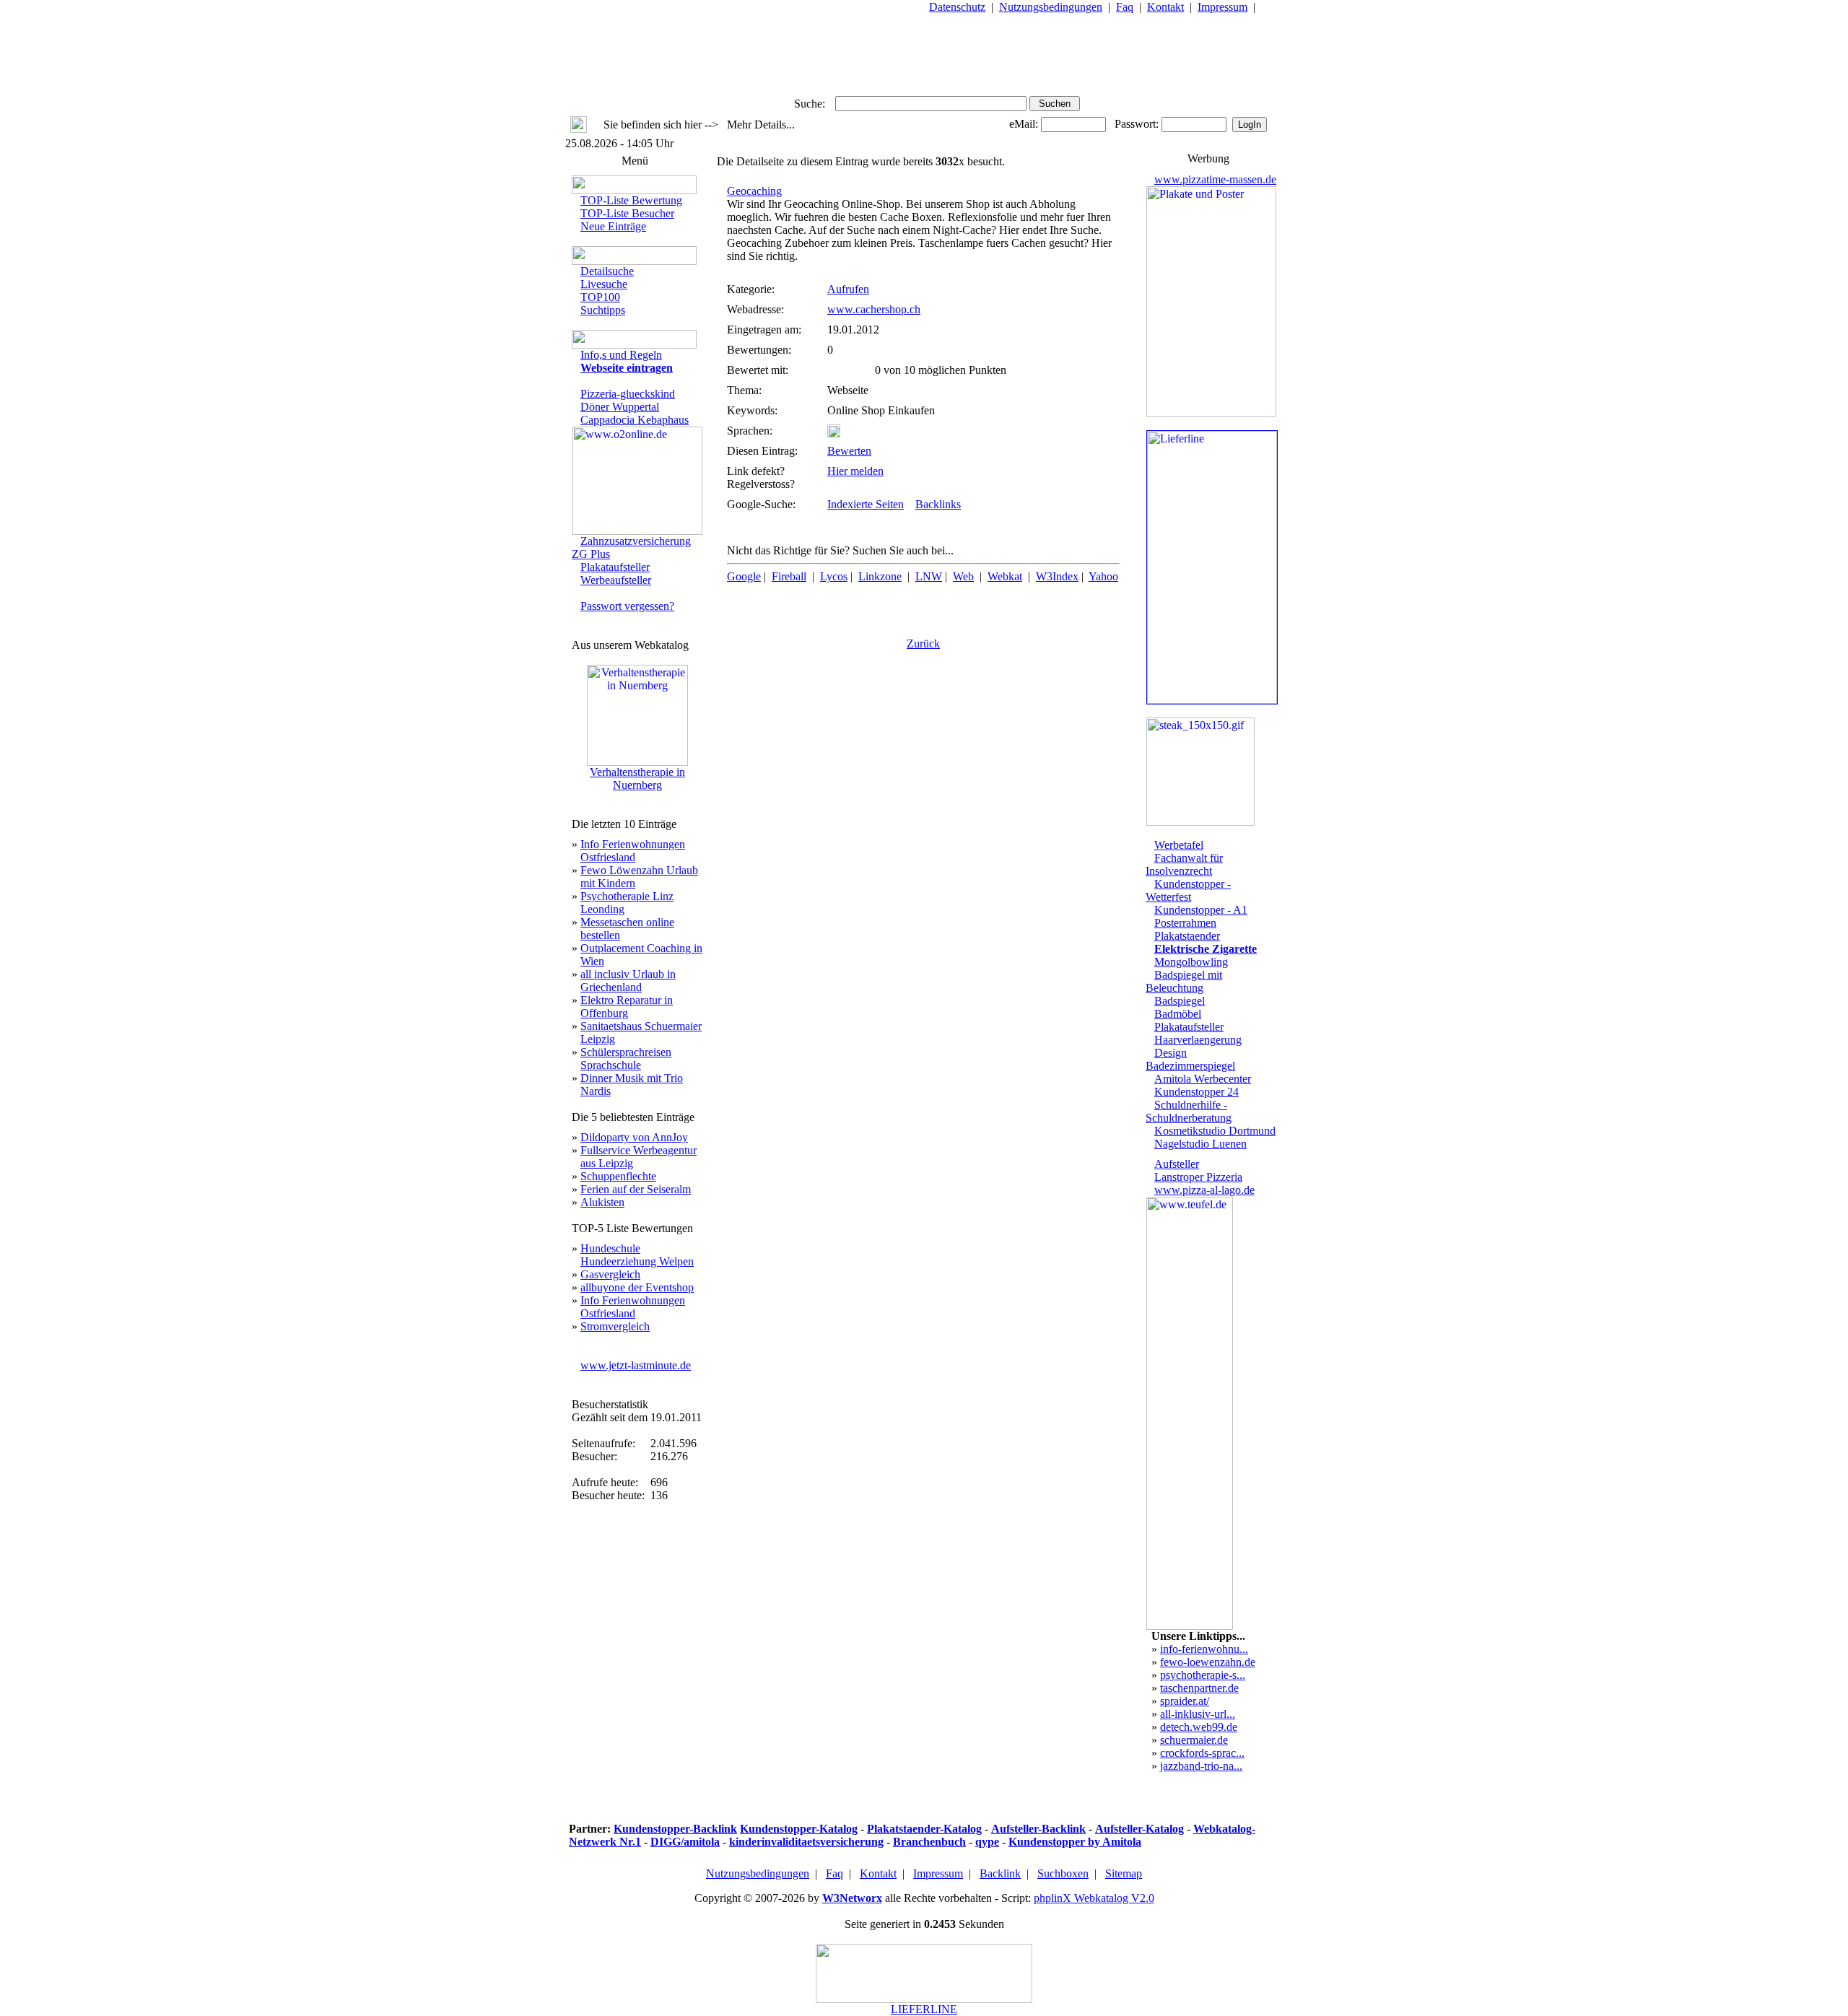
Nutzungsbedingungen (1051, 7)
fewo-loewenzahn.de (1208, 1662)
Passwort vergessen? (627, 606)
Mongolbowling (1191, 962)
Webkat (1005, 576)
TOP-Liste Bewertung (631, 200)
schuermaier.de (1194, 1740)
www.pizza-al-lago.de (1204, 1190)
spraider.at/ (1185, 1701)
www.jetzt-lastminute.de (636, 1365)
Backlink (1000, 1873)
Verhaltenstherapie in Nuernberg (637, 778)
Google (744, 576)
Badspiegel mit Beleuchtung (1184, 981)
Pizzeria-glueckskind (628, 394)
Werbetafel (1179, 845)
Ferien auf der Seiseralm (636, 1189)
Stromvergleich (615, 1326)
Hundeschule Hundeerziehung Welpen (637, 1255)
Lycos (834, 576)
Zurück (923, 643)
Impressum (1222, 7)
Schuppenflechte (618, 1176)
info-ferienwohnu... (1204, 1649)
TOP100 (600, 297)
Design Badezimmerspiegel (1190, 1059)
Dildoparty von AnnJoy (634, 1137)
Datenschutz (957, 7)
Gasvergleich (610, 1274)
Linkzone (880, 576)
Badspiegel (1180, 1001)
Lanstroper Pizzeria (1198, 1177)
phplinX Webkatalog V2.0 (1094, 1898)
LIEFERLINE (924, 2009)
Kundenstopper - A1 (1201, 910)
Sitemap (1124, 1873)
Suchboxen (1063, 1873)
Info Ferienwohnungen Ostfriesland (633, 851)
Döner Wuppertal (620, 407)
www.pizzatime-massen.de (1215, 179)
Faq (1125, 7)
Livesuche (604, 284)
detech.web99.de (1199, 1727)
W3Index (1057, 576)
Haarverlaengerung (1198, 1040)
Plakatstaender (1187, 936)
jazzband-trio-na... (1201, 1766)
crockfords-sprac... (1202, 1753)
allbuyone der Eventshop (637, 1287)
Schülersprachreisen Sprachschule (626, 1059)
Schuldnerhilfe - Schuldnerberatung (1189, 1111)
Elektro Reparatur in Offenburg (627, 1007)
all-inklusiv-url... (1198, 1714)
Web (963, 576)
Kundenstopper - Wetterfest (1188, 890)
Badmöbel (1178, 1014)
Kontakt (1165, 7)
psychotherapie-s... (1203, 1675)
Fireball (789, 576)
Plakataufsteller (615, 567)
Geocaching (754, 191)
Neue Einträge (613, 226)
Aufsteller (1177, 1164)
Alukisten (602, 1202)
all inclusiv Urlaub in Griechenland (628, 981)
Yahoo (1103, 576)
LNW (929, 576)
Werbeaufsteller (616, 580)
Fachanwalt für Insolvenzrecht (1184, 864)
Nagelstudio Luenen (1200, 1144)
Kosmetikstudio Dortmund (1215, 1131)
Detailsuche (607, 271)
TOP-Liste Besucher (627, 213)
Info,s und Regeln (621, 355)
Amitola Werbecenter (1203, 1079)
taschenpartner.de (1199, 1688)
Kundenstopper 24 (1197, 1092)
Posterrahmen (1185, 923)
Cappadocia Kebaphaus (635, 420)
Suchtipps (603, 310)
